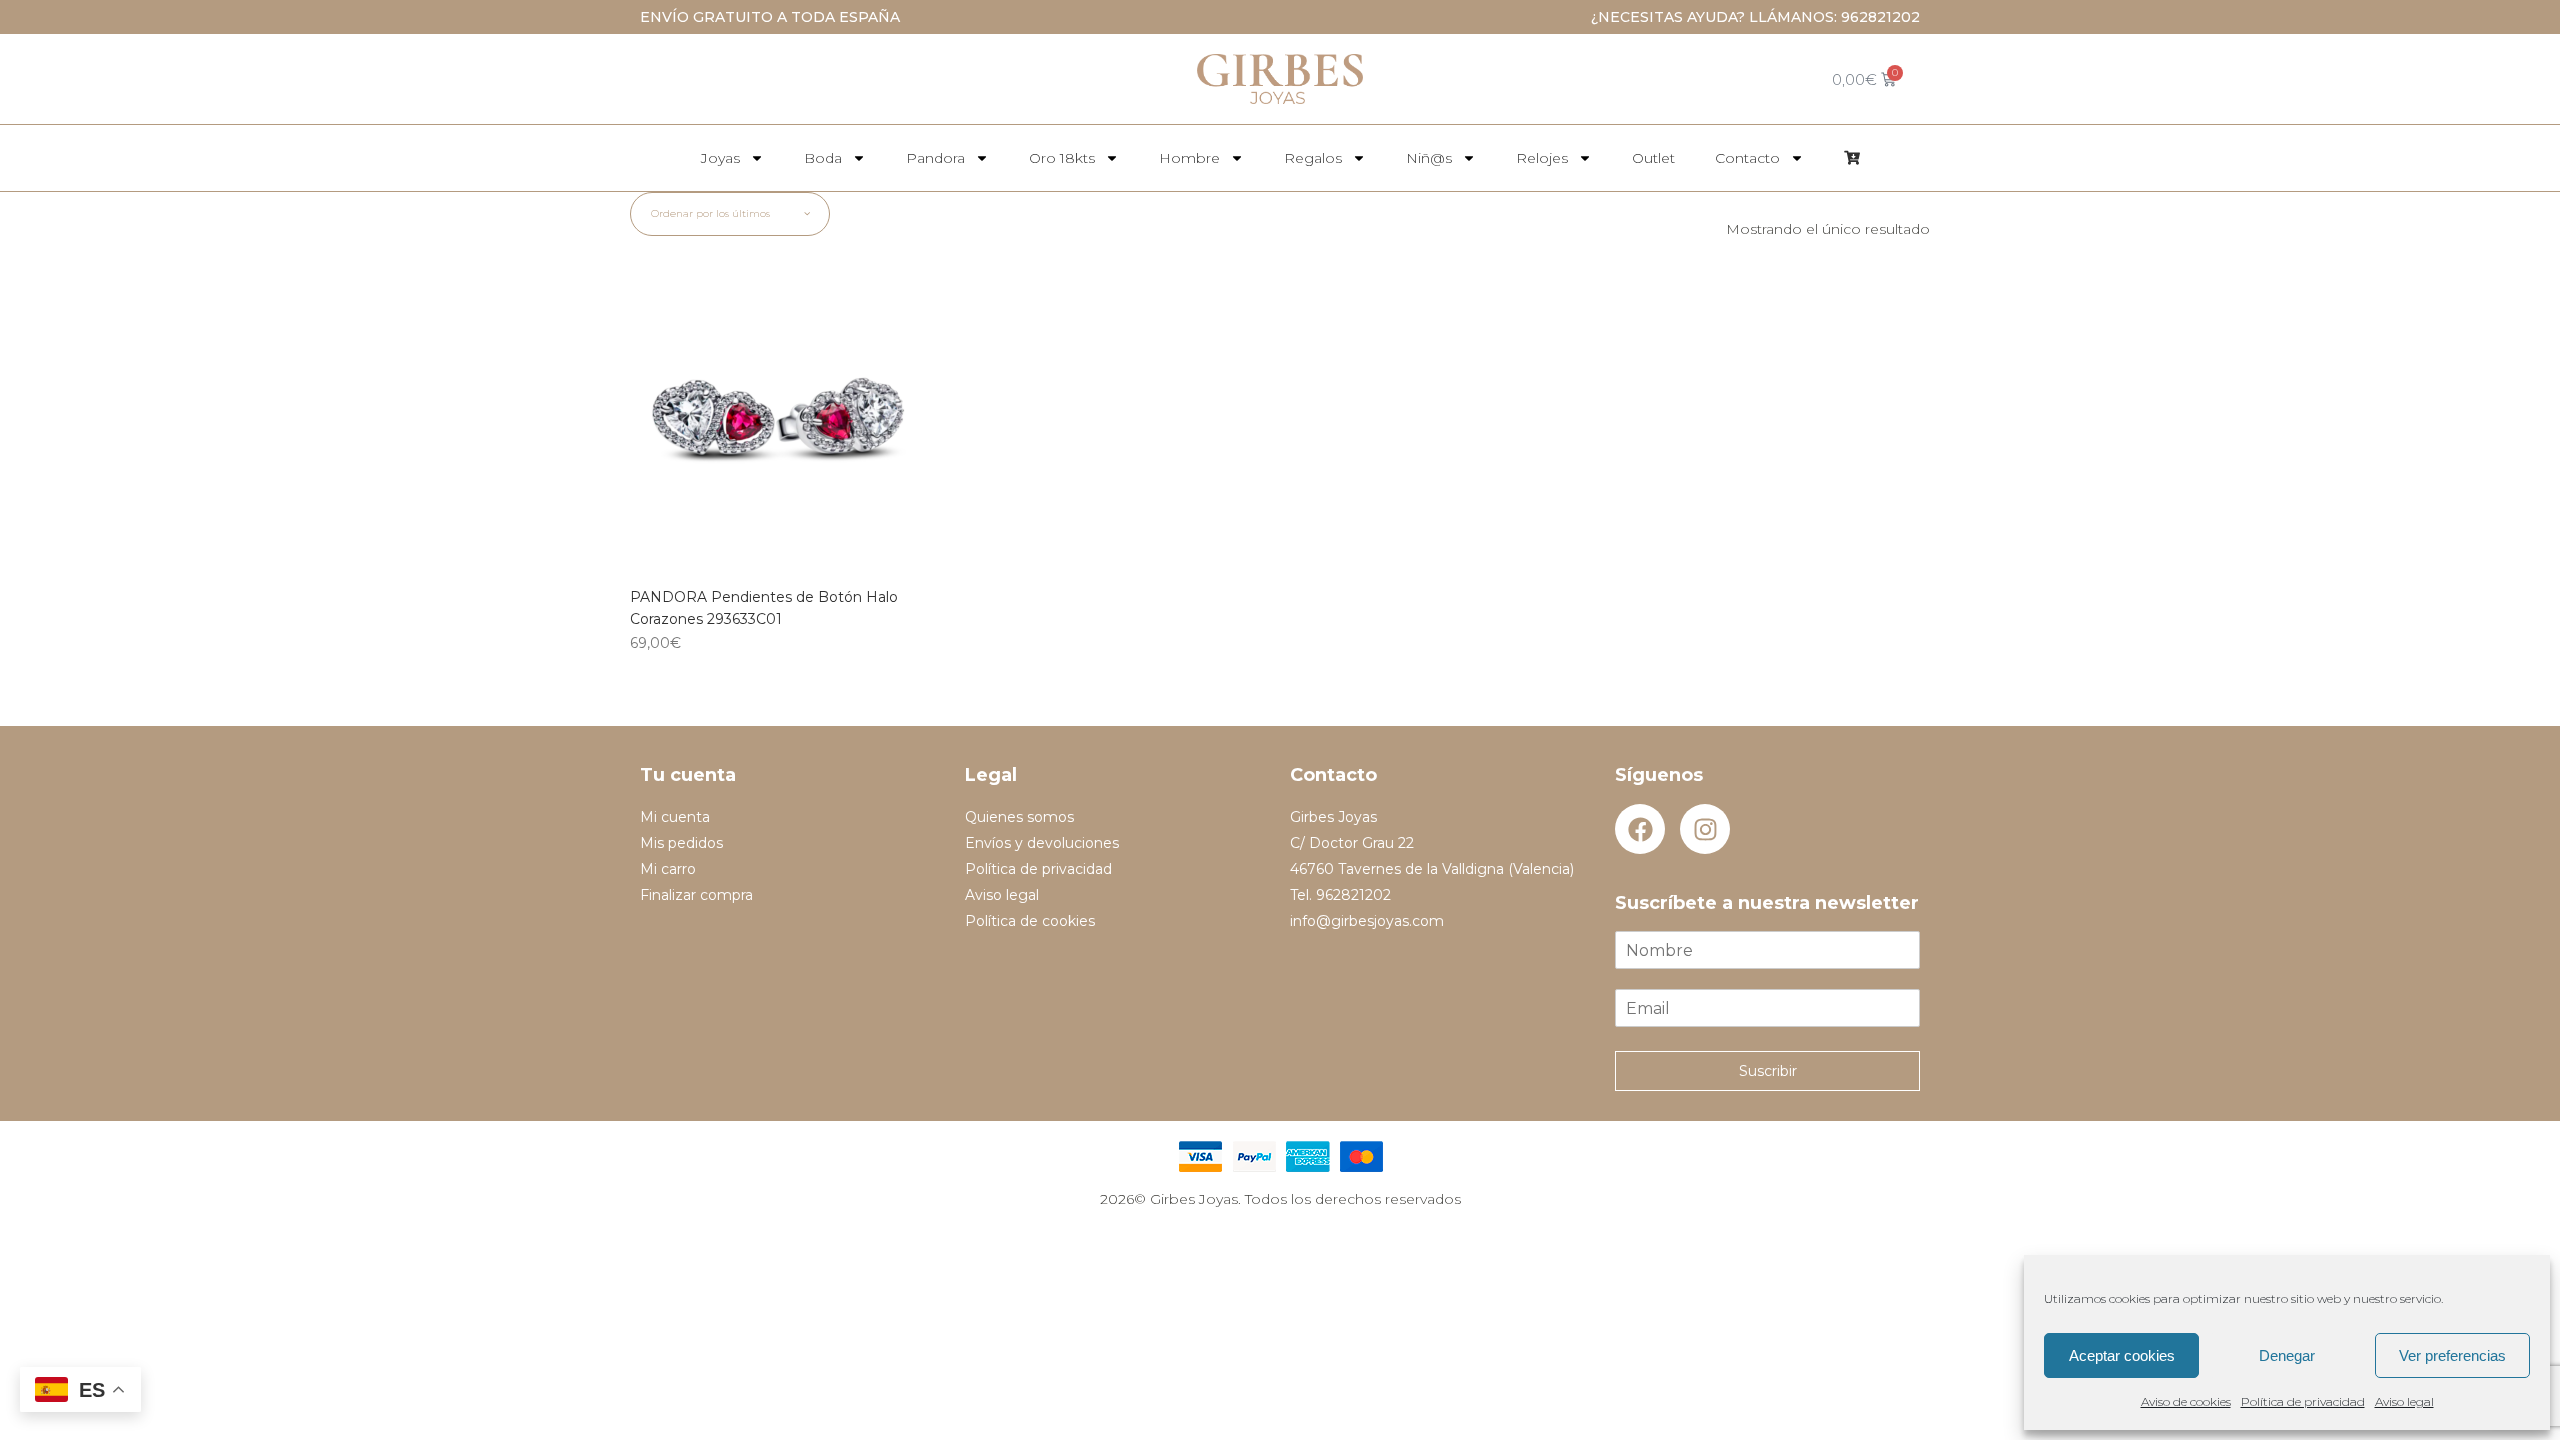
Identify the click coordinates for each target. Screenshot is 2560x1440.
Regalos (1313, 158)
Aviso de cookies (2186, 1401)
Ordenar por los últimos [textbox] (710, 213)
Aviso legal (2404, 1401)
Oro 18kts (1062, 158)
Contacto (1747, 158)
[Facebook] (1640, 829)
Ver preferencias (2452, 1355)
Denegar (2287, 1355)
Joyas (720, 158)
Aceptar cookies (2122, 1355)
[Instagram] (1705, 829)
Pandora (935, 158)
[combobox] (730, 214)
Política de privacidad (2303, 1401)
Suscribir (1768, 1071)
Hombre (1189, 158)
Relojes (1542, 158)
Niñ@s (1429, 158)
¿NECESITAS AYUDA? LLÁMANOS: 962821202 (1755, 17)
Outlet (1653, 158)
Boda (823, 158)
